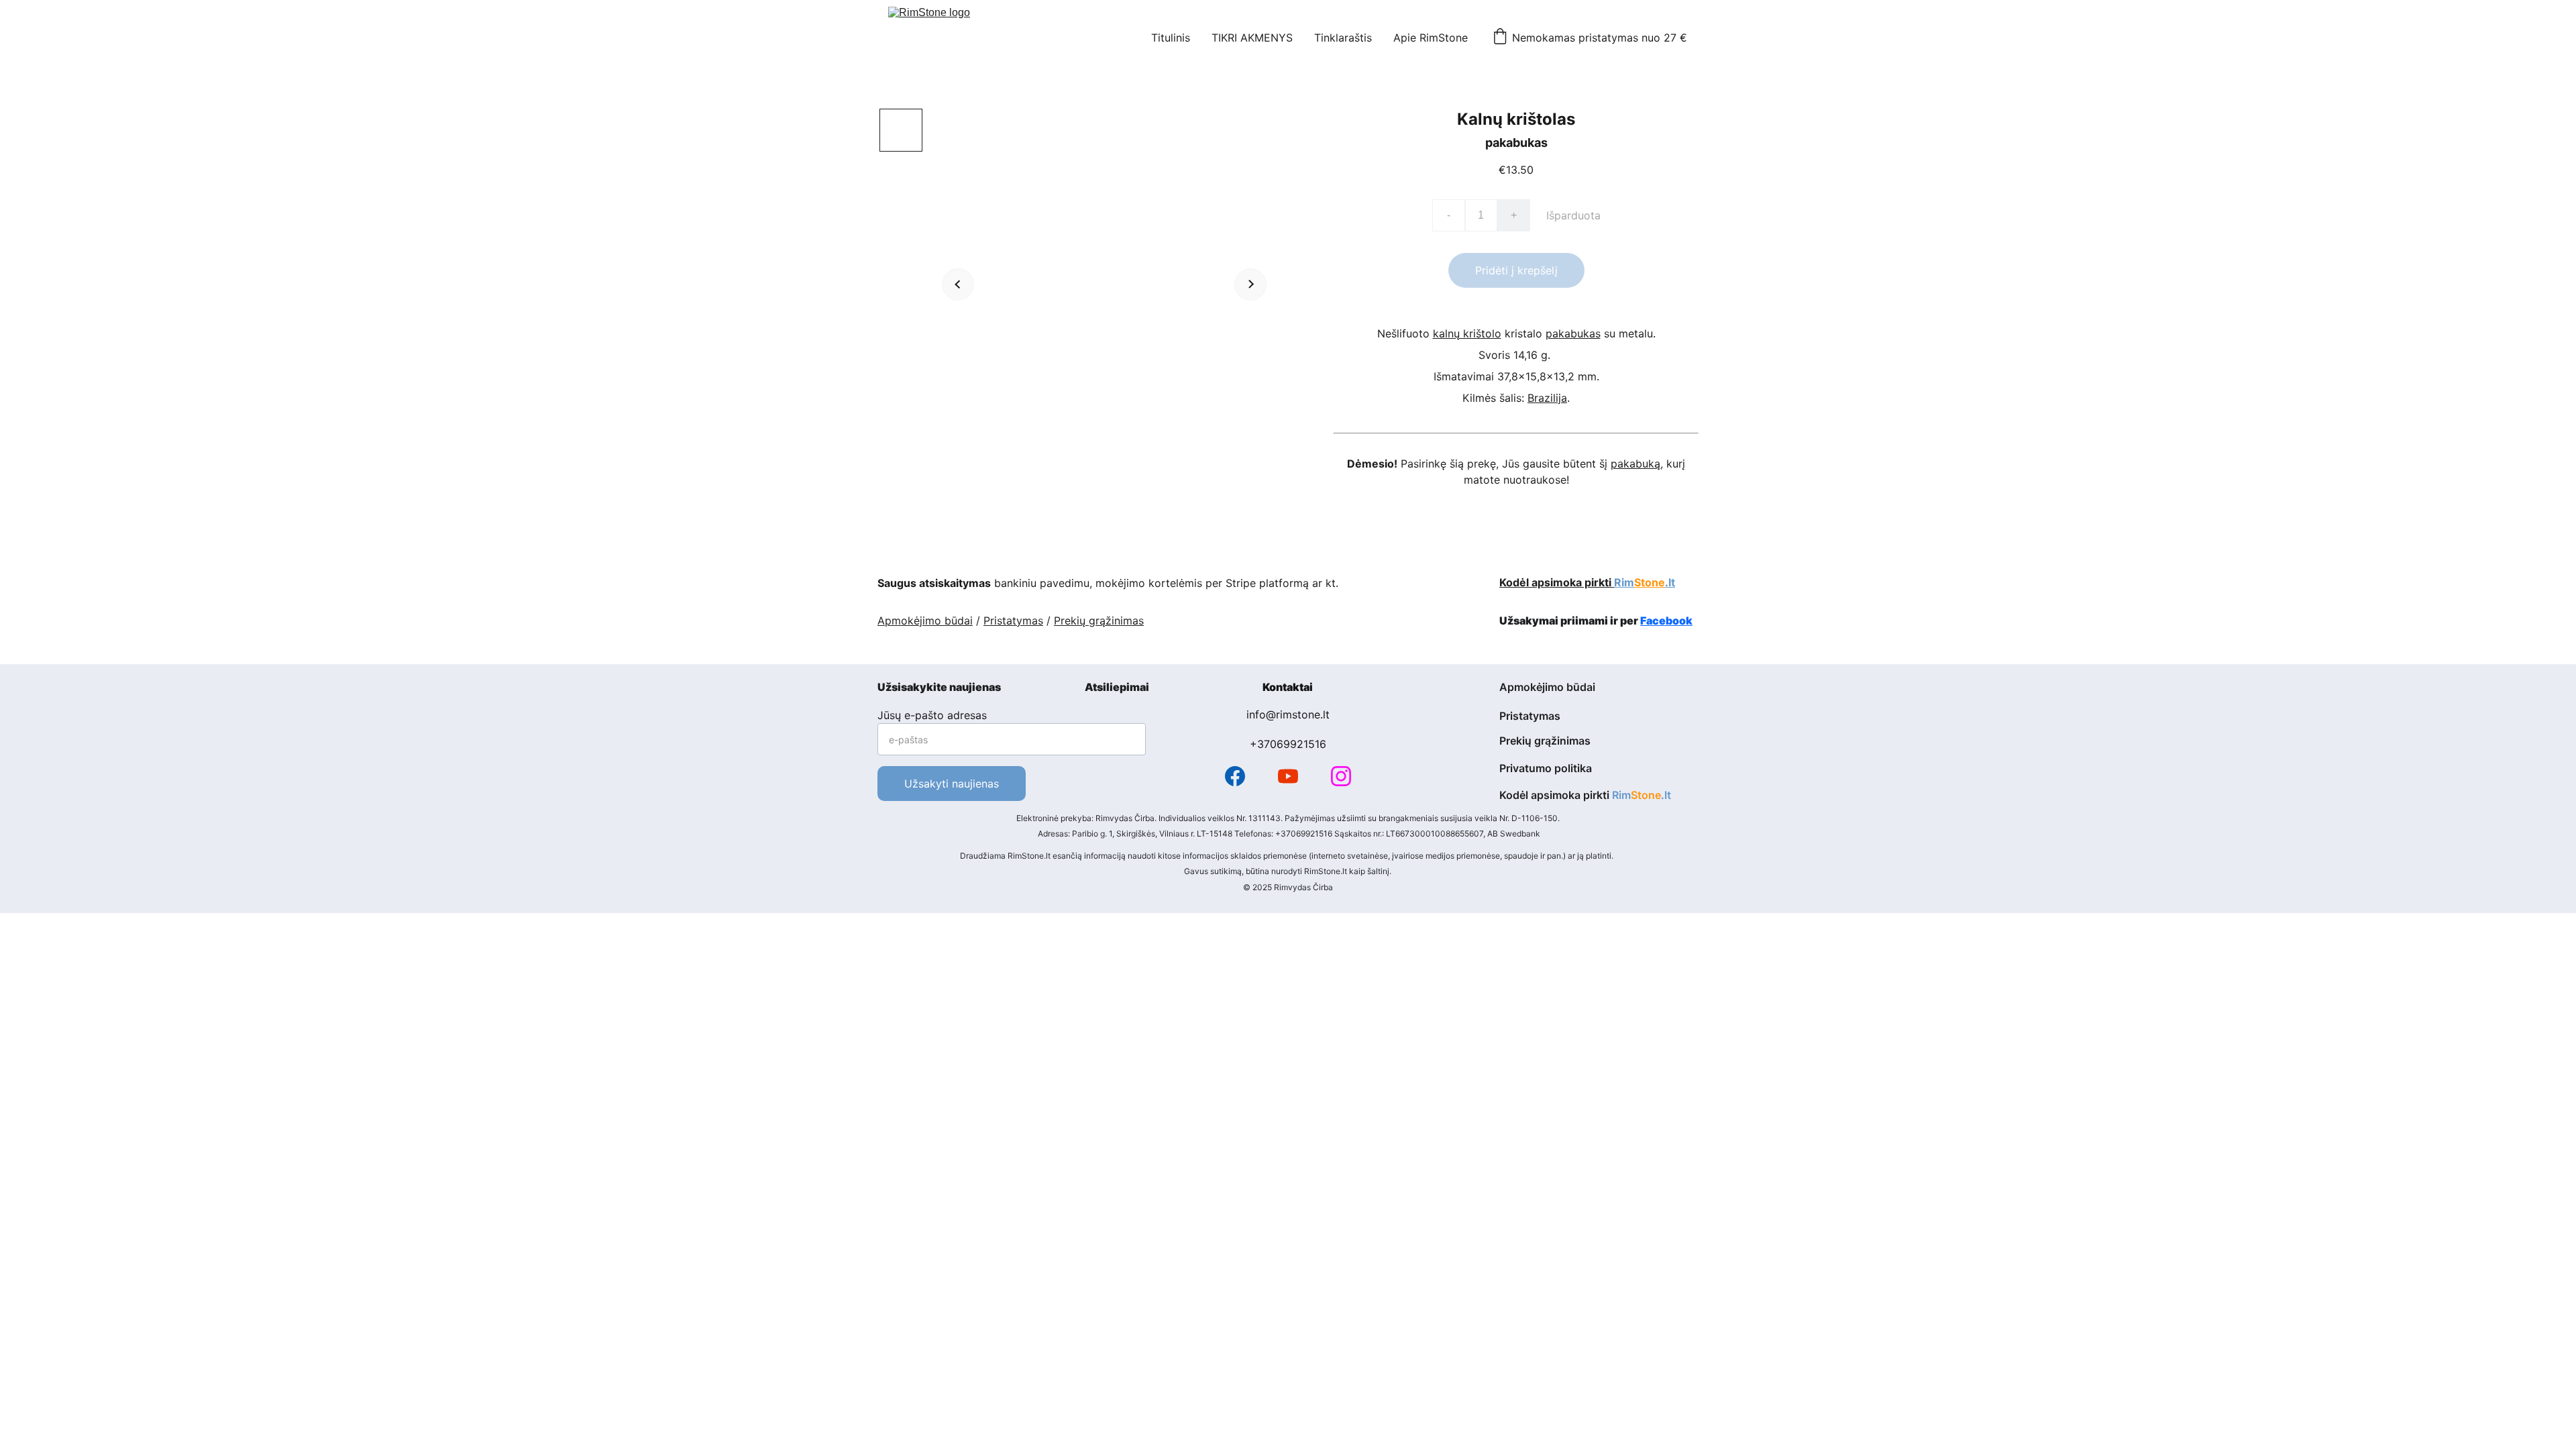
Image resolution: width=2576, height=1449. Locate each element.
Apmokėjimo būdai (925, 621)
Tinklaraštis (1343, 38)
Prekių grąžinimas (1099, 621)
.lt (1670, 582)
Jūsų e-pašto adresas (932, 715)
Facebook (1666, 621)
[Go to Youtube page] (1288, 776)
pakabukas (1573, 333)
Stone (1650, 582)
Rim (1624, 582)
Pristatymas (1013, 621)
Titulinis (1171, 38)
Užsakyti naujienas (952, 784)
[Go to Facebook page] (1235, 776)
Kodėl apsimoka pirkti (1557, 582)
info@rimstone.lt (1288, 714)
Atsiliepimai (1117, 687)
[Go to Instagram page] (1341, 776)
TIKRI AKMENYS (1252, 38)
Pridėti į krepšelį (1516, 270)
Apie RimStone (1431, 38)
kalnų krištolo (1467, 333)
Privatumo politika (1546, 768)
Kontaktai (1288, 687)
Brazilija (1547, 398)
